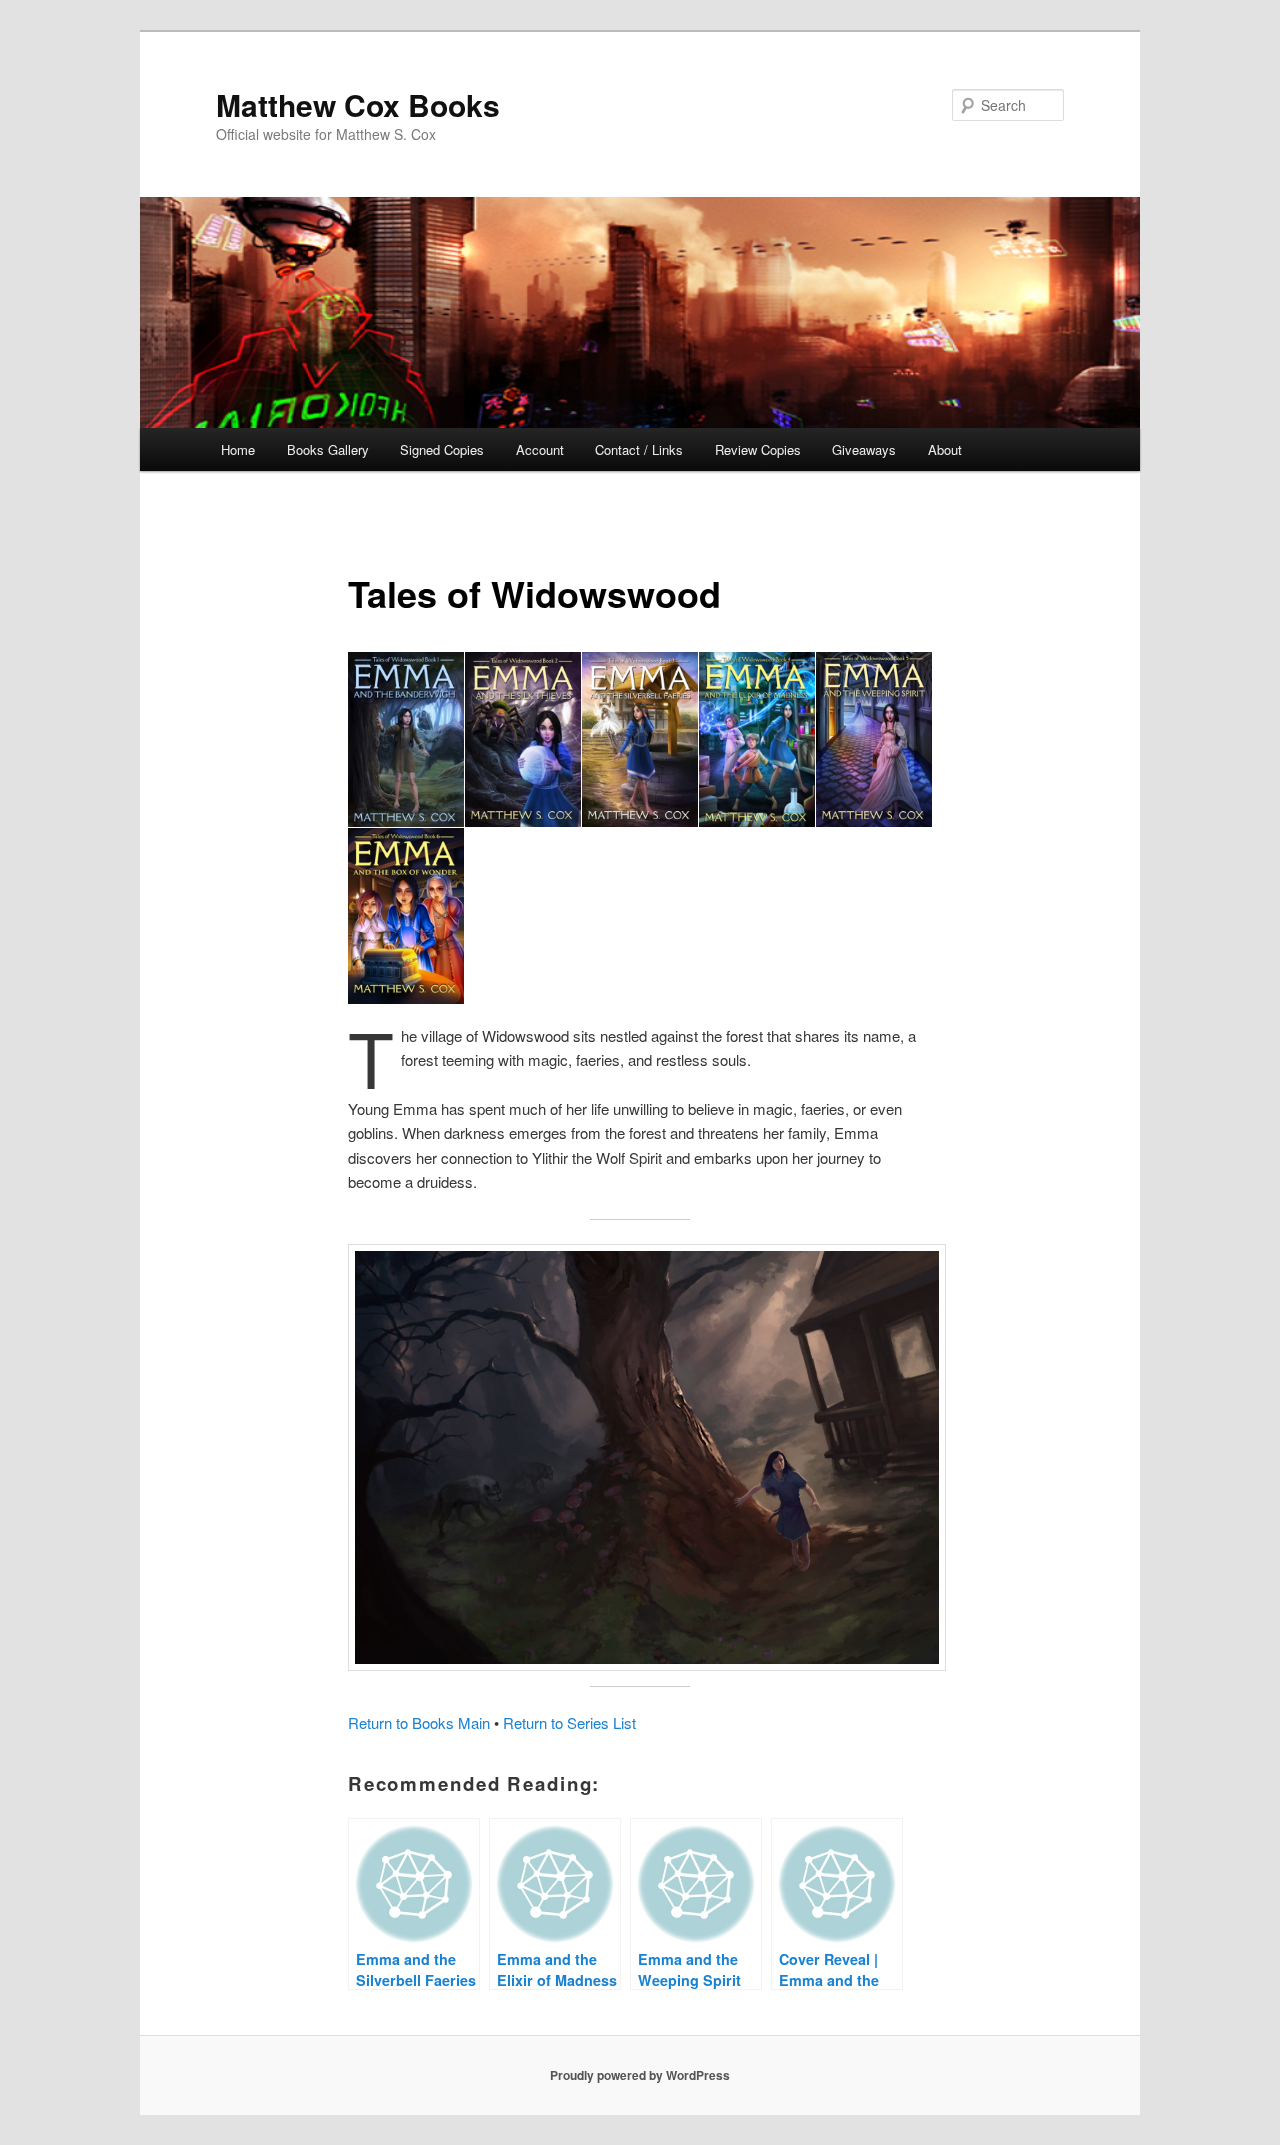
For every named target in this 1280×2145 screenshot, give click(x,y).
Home (238, 449)
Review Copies (758, 449)
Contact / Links (639, 449)
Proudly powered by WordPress (640, 2075)
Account (540, 449)
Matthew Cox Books (358, 104)
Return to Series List (569, 1722)
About (945, 449)
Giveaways (864, 449)
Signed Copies (442, 449)
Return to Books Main (419, 1722)
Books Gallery (328, 449)
